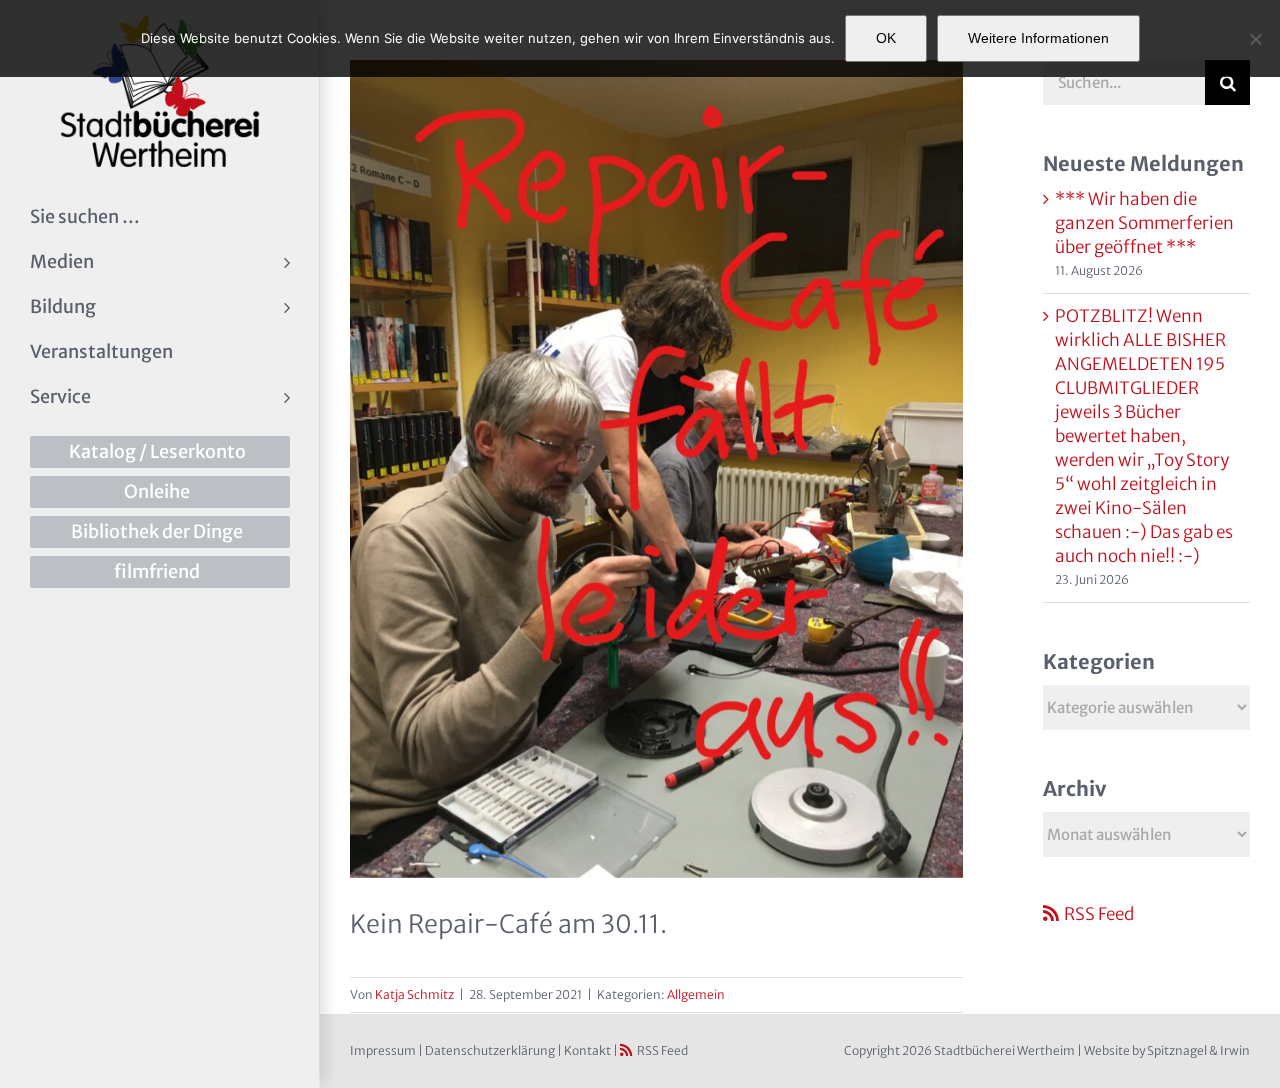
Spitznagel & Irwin (1198, 1050)
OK (886, 38)
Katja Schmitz (414, 994)
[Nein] (1255, 39)
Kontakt (587, 1050)
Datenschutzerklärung (490, 1050)
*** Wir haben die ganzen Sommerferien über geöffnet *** (1144, 223)
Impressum (383, 1050)
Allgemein (696, 994)
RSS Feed (1099, 914)
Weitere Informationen (1038, 38)
